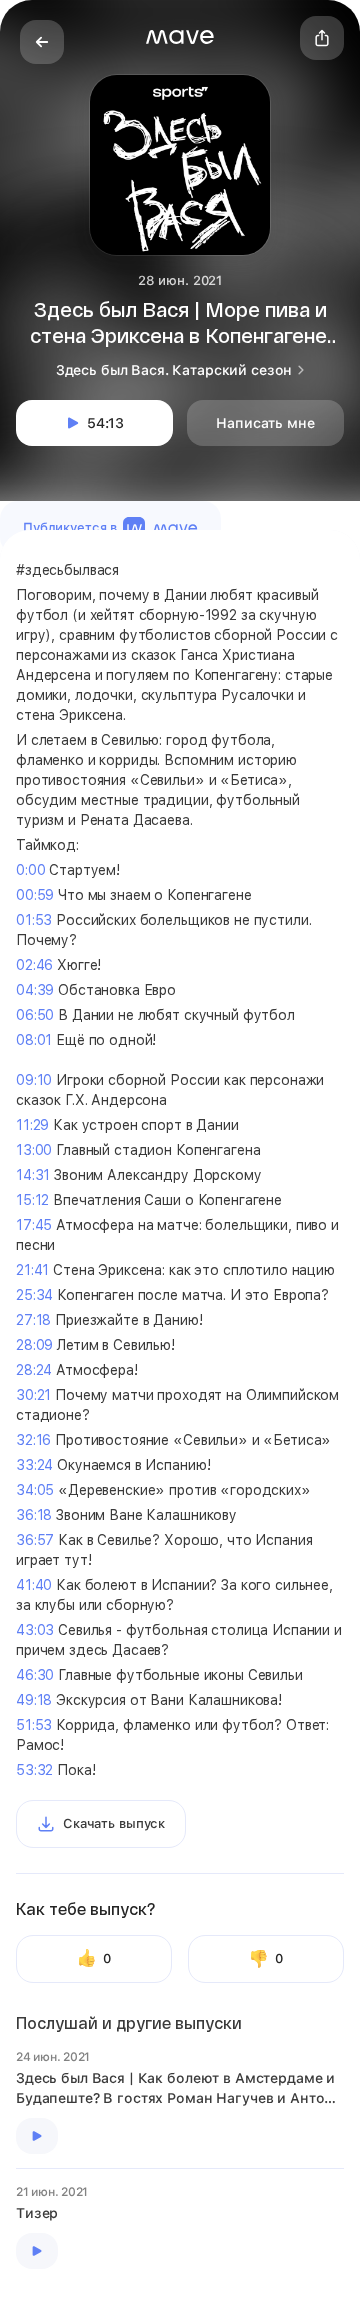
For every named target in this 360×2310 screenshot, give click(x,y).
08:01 (34, 1040)
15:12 (32, 1200)
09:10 (34, 1080)
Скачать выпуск (114, 1823)
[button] (180, 37)
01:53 (34, 920)
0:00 (30, 870)
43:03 (35, 1630)
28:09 (34, 1345)
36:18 (34, 1515)
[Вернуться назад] (42, 42)
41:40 (34, 1585)
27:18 (33, 1320)
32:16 (33, 1440)
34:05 (35, 1490)
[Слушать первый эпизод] (37, 2136)
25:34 (34, 1295)
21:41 (32, 1270)
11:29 (32, 1125)
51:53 (34, 1725)
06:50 (35, 1015)
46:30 (35, 1675)
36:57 (35, 1540)
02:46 (34, 965)
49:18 (34, 1700)
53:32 (34, 1770)
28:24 (34, 1370)
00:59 (35, 895)
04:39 (35, 990)
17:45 (34, 1225)
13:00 (34, 1150)
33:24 (34, 1465)
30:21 (33, 1395)
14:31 (33, 1175)
